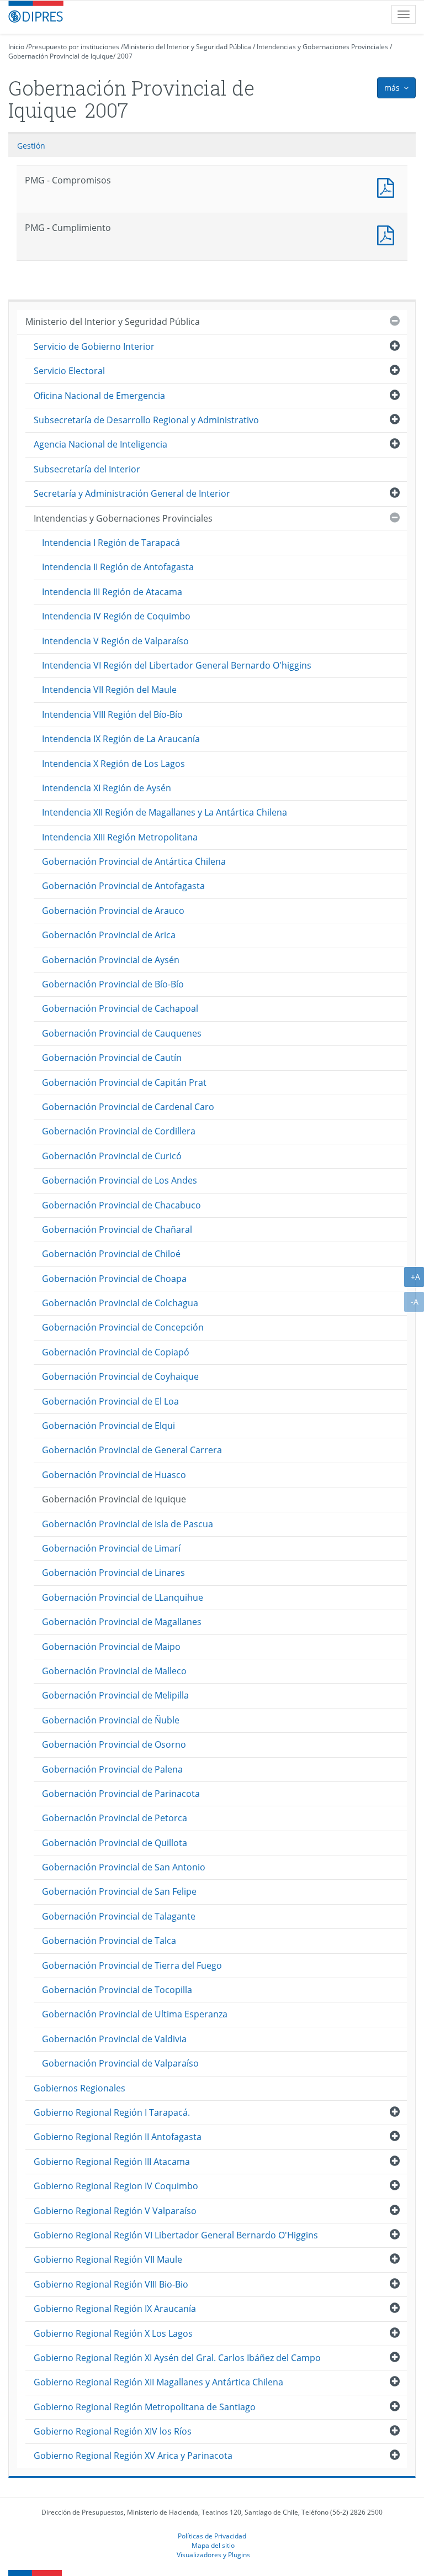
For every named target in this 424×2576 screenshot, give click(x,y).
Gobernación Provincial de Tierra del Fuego (132, 1965)
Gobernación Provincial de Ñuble (111, 1720)
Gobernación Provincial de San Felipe (119, 1891)
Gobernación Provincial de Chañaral (117, 1229)
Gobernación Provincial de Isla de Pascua (128, 1524)
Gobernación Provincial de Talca (109, 1941)
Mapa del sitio (213, 2545)
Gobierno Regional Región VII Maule (108, 2259)
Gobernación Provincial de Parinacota (121, 1794)
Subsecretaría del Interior (87, 469)
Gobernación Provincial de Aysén (111, 960)
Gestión (31, 146)
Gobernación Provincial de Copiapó (116, 1352)
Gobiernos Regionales (79, 2088)
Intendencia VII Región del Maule (109, 690)
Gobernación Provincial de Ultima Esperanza (135, 2014)
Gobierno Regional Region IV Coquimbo (116, 2186)
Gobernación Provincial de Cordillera (119, 1131)
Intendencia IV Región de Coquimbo (116, 616)
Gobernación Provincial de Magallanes (122, 1622)
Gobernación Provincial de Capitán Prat (124, 1082)
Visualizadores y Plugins (213, 2554)
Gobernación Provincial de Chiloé (111, 1254)
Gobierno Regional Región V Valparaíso (115, 2211)
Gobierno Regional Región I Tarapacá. (112, 2112)
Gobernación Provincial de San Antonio (124, 1867)
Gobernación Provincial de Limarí (111, 1548)
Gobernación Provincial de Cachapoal (120, 1008)
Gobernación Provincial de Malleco (114, 1671)
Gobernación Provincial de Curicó (112, 1156)
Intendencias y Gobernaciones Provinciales (322, 47)
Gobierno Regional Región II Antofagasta (118, 2137)
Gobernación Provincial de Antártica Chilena (134, 861)
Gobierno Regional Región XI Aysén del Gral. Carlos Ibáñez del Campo (177, 2358)
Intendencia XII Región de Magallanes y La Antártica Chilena (165, 812)
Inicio (16, 47)
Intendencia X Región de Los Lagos (113, 764)
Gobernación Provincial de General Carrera (132, 1450)
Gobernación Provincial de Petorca (115, 1818)
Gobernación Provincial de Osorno (114, 1744)
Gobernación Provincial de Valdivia (114, 2039)
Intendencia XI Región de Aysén (107, 788)
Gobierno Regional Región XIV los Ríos (113, 2431)
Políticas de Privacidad (212, 2536)
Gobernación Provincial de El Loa (110, 1401)
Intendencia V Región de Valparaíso (115, 641)
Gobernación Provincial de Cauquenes (122, 1033)
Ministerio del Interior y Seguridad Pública (187, 47)
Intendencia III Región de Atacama (112, 592)
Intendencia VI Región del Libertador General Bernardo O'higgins (177, 665)
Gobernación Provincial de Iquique (61, 56)
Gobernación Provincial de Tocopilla (117, 1990)
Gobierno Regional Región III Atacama (112, 2162)
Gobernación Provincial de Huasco (114, 1475)
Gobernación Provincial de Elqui (108, 1426)
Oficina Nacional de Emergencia (99, 396)
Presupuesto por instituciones (74, 47)
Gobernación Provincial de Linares (113, 1573)
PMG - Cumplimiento (388, 234)
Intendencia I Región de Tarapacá (111, 543)
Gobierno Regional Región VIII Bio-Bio (111, 2284)
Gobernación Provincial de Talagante (119, 1916)
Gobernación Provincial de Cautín (112, 1058)
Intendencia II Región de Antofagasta (118, 567)
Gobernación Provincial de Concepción (123, 1327)
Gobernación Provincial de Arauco (113, 911)
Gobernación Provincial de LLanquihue (123, 1597)
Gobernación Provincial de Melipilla (115, 1695)
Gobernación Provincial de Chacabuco (121, 1205)
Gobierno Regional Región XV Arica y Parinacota (133, 2456)
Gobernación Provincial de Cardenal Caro (128, 1107)
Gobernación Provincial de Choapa (114, 1279)
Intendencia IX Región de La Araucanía (121, 739)
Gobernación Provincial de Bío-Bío (113, 984)
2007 (125, 56)
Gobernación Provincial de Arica (109, 935)
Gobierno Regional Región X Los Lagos (113, 2333)
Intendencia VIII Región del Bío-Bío (112, 714)
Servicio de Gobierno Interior (94, 346)
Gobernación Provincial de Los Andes (120, 1180)
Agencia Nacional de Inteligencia (100, 444)
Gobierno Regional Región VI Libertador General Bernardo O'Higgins (176, 2235)
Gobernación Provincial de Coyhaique (120, 1376)
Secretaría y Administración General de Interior (132, 493)
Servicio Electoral (69, 371)
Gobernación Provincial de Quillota (115, 1843)
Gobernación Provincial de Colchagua (120, 1303)
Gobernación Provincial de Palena (112, 1769)
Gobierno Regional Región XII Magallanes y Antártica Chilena (158, 2382)
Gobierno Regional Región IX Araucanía (115, 2309)
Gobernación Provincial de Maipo (111, 1647)
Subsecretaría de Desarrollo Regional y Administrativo (146, 420)
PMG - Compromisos (388, 186)
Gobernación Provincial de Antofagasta (123, 886)
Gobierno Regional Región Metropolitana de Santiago (145, 2407)
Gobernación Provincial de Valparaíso (120, 2063)
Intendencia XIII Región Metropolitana (120, 837)
